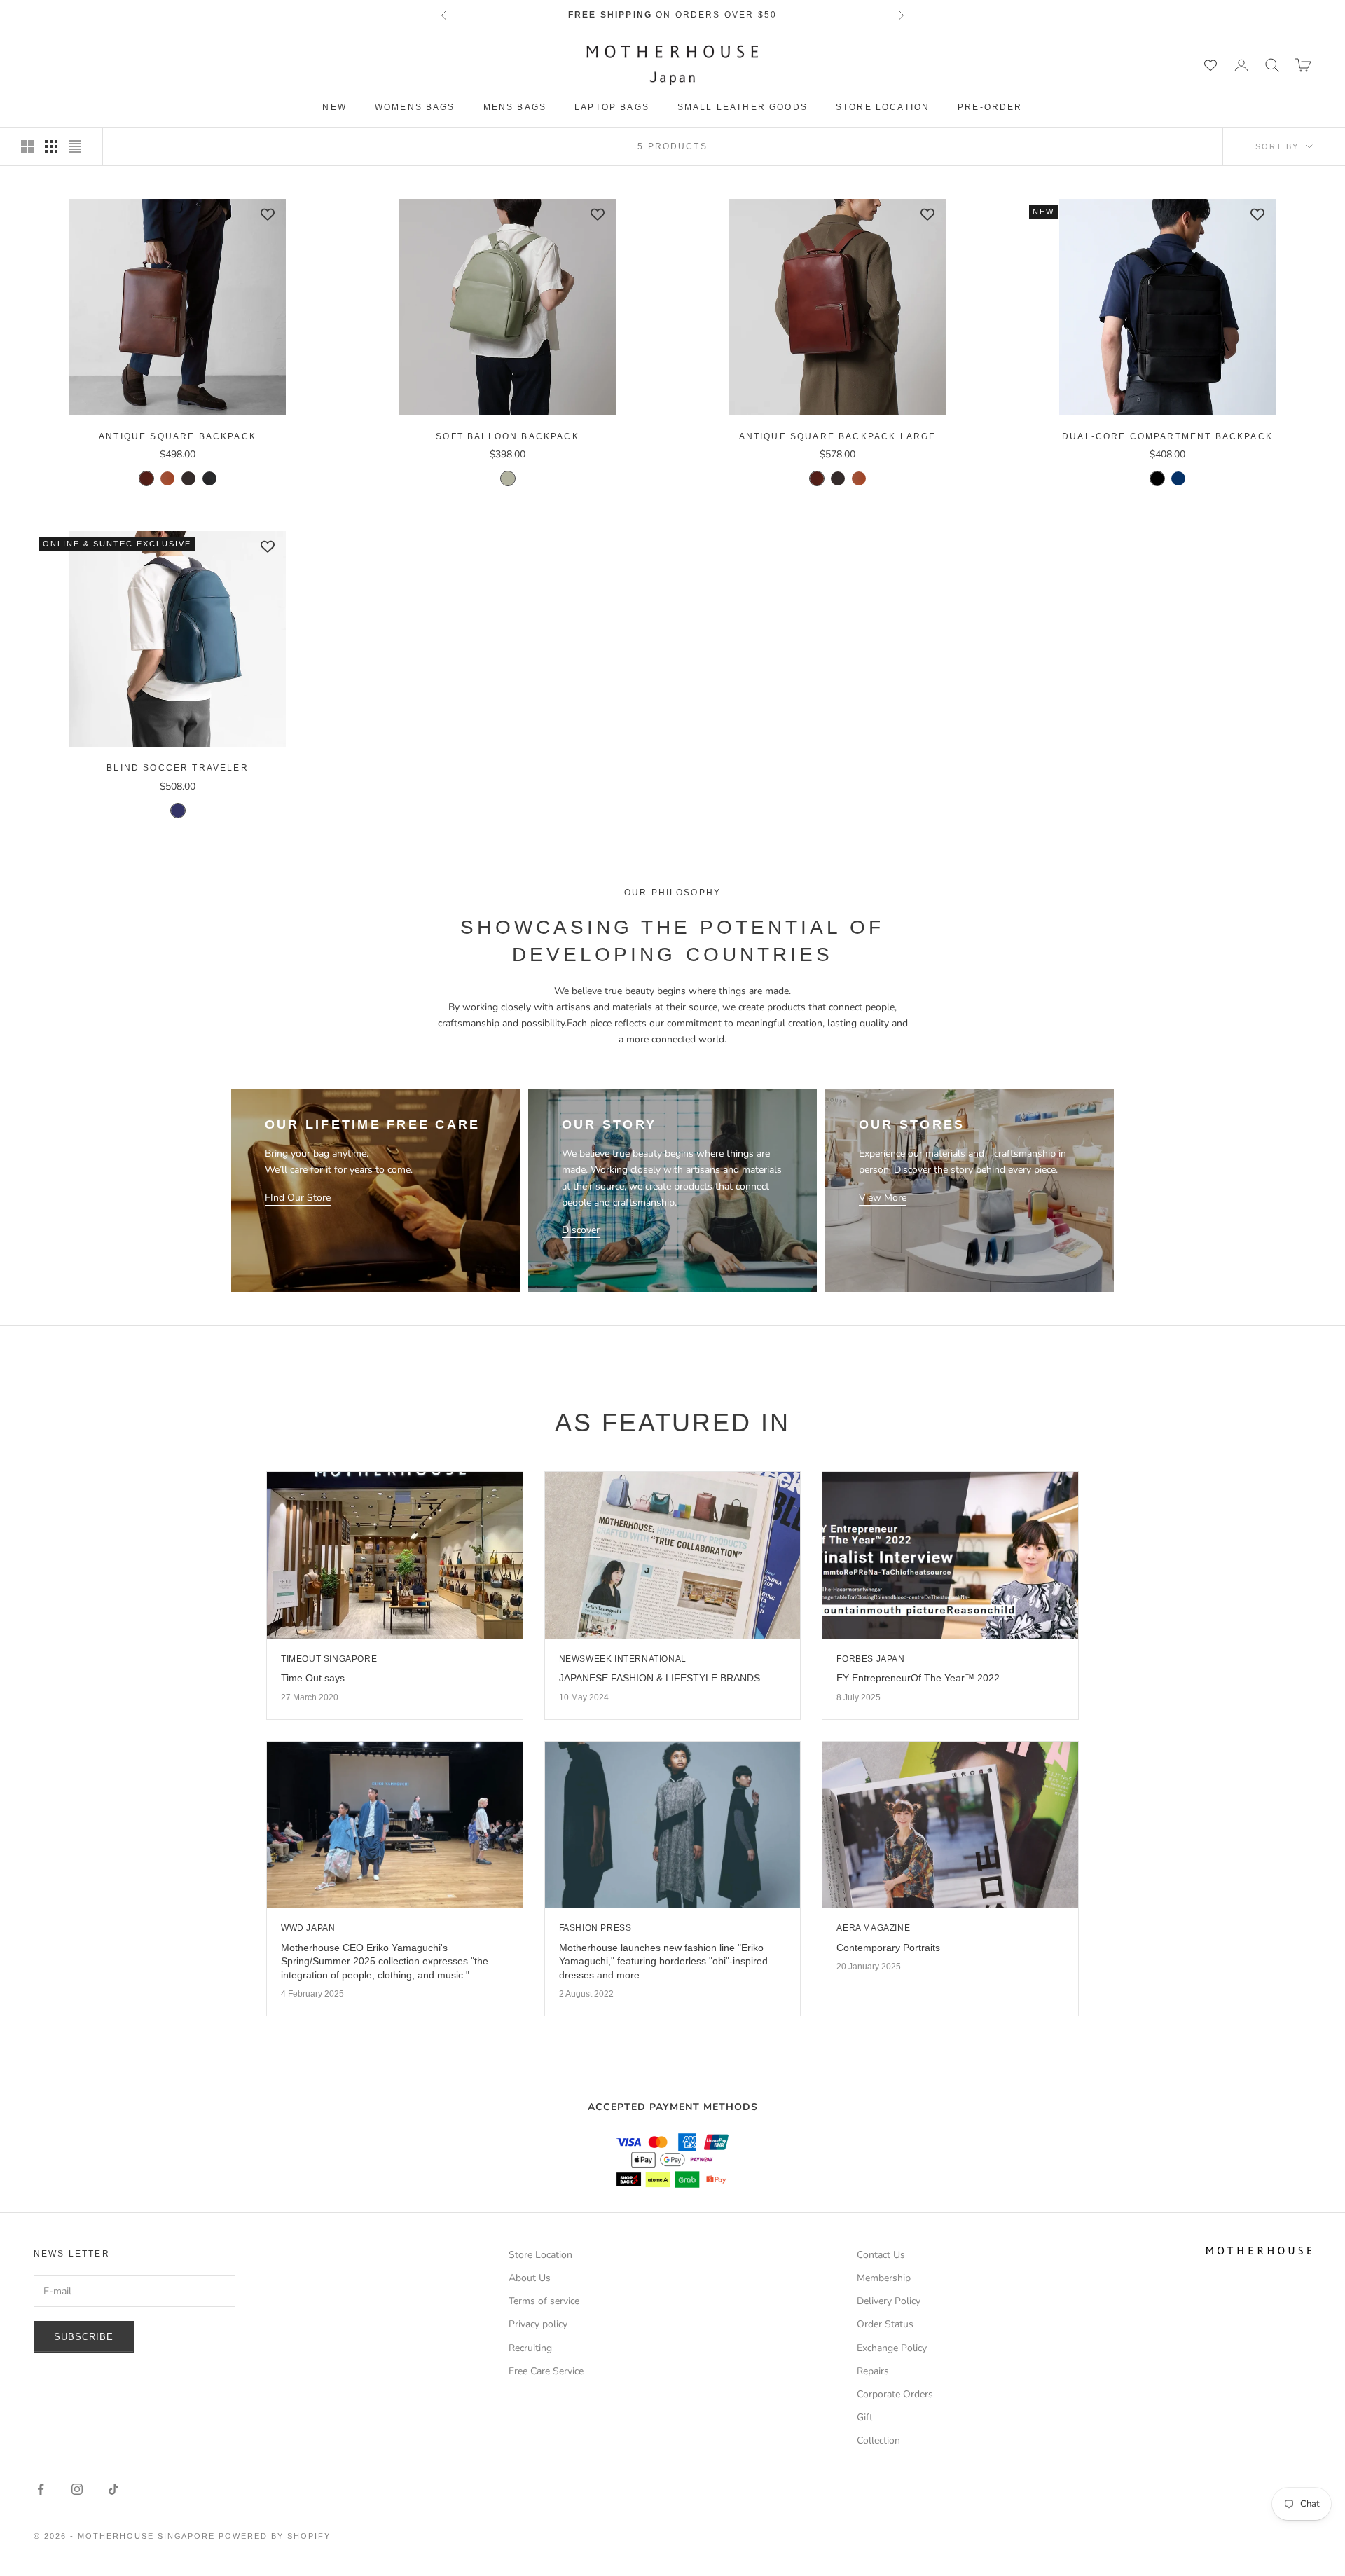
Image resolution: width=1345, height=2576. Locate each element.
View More (883, 1198)
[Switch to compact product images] (75, 146)
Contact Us (881, 2255)
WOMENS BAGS (415, 107)
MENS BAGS (515, 107)
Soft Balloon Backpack (507, 436)
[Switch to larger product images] (27, 146)
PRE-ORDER (990, 107)
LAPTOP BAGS (612, 107)
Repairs (873, 2371)
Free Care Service (546, 2371)
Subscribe (84, 2337)
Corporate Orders (895, 2394)
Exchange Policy (892, 2348)
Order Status (885, 2324)
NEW (334, 107)
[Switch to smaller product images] (51, 146)
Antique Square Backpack (178, 436)
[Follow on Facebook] (41, 2489)
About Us (530, 2278)
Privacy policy (538, 2324)
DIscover (581, 1230)
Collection (878, 2440)
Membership (884, 2278)
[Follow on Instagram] (77, 2489)
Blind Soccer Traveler (177, 768)
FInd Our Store (298, 1198)
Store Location (883, 107)
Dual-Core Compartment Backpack (1167, 436)
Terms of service (544, 2301)
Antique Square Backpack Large (838, 436)
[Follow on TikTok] (113, 2489)
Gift (865, 2417)
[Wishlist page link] (1210, 65)
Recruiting (530, 2348)
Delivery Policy (889, 2301)
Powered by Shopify (275, 2536)
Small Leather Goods (743, 107)
